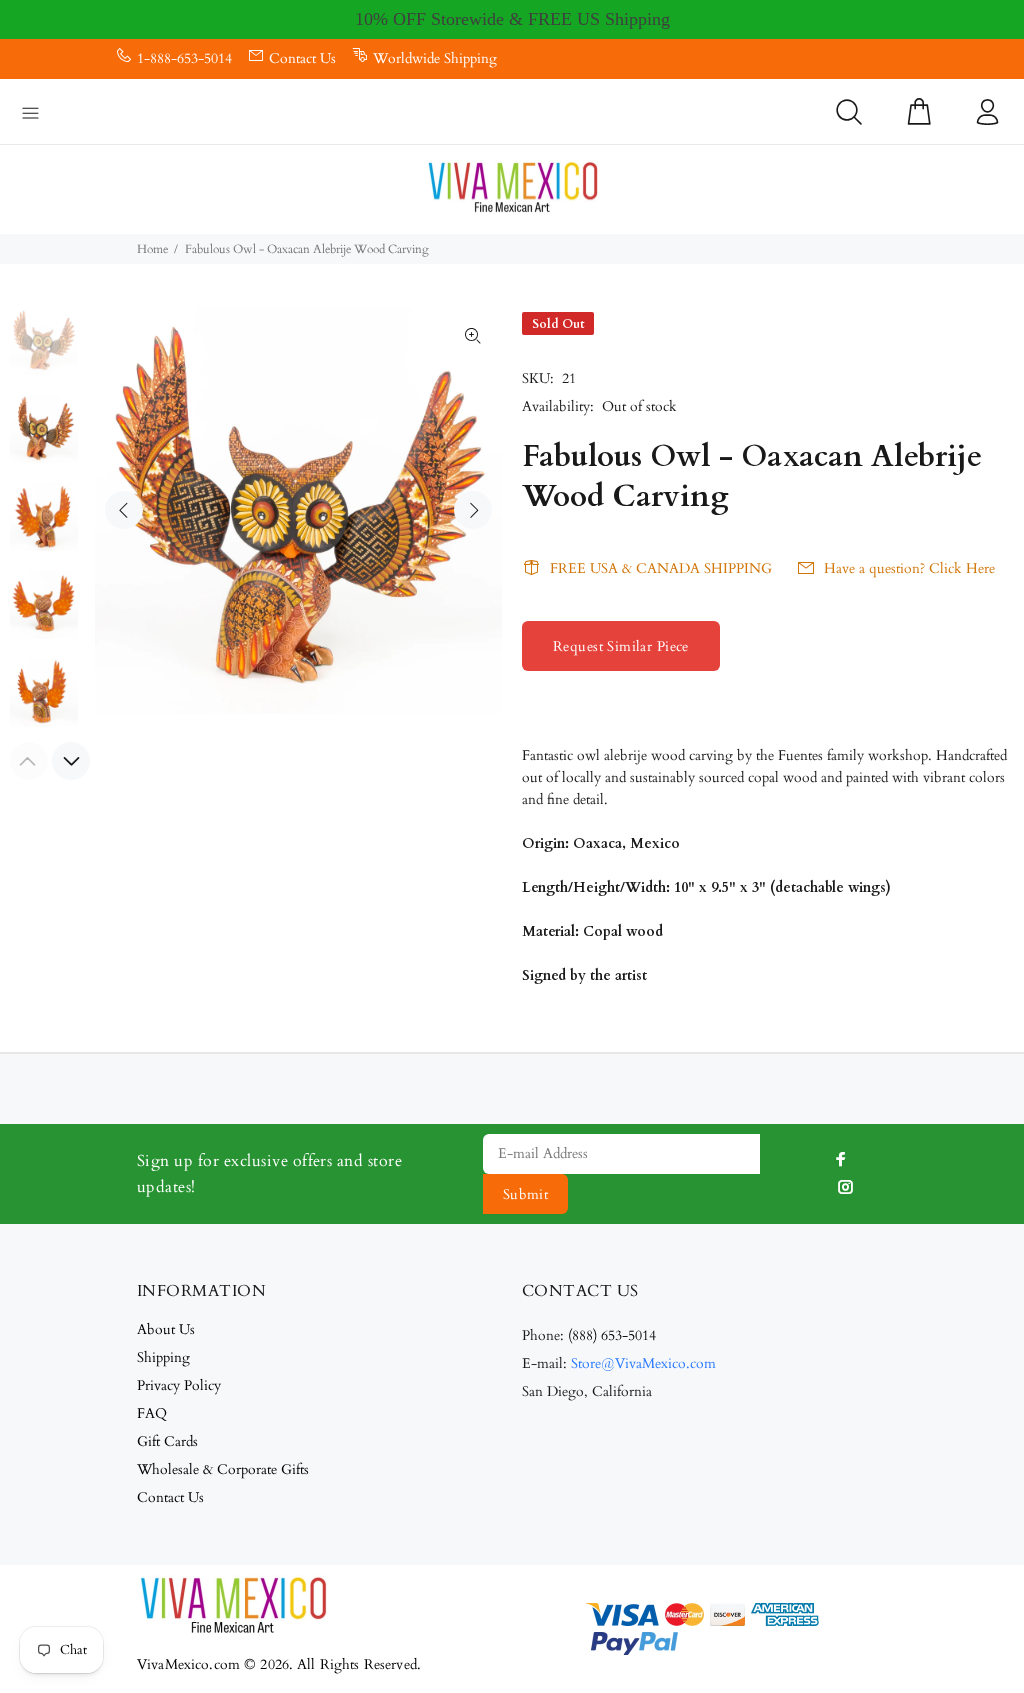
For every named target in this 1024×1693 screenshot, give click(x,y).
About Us (166, 1329)
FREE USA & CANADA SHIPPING (661, 568)
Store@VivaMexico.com (643, 1363)
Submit (526, 1194)
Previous (124, 510)
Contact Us (302, 58)
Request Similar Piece (621, 646)
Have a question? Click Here (909, 568)
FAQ (152, 1413)
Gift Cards (167, 1441)
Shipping (163, 1357)
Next (473, 510)
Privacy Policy (179, 1385)
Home (152, 249)
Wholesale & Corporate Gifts (223, 1469)
